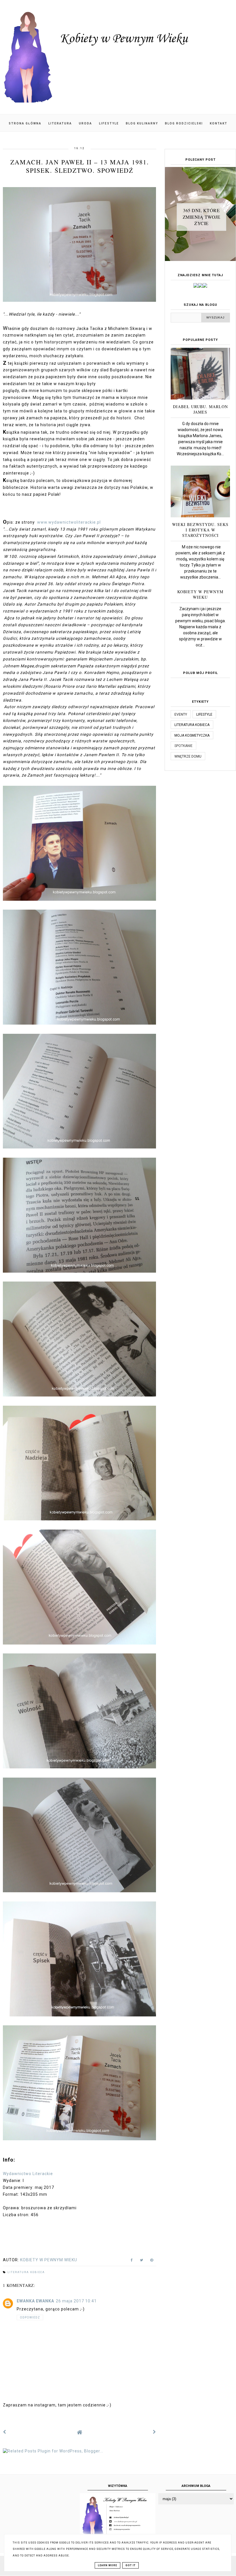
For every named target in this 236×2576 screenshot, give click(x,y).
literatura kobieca (26, 2272)
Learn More (107, 2565)
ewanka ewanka (35, 2301)
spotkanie (183, 746)
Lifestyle (109, 123)
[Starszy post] (155, 2432)
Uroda (85, 123)
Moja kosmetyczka (192, 735)
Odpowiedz (30, 2317)
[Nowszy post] (5, 2432)
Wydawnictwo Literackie (28, 2174)
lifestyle (204, 714)
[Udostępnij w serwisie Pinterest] (152, 2261)
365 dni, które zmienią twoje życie (202, 217)
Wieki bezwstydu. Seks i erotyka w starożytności (200, 530)
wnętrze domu (188, 756)
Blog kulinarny (142, 123)
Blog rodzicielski (184, 123)
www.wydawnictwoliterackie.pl (69, 522)
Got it (131, 2565)
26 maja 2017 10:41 (76, 2301)
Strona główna (25, 123)
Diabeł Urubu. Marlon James (200, 409)
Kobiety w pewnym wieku (200, 594)
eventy (181, 714)
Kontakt (219, 123)
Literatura (60, 123)
